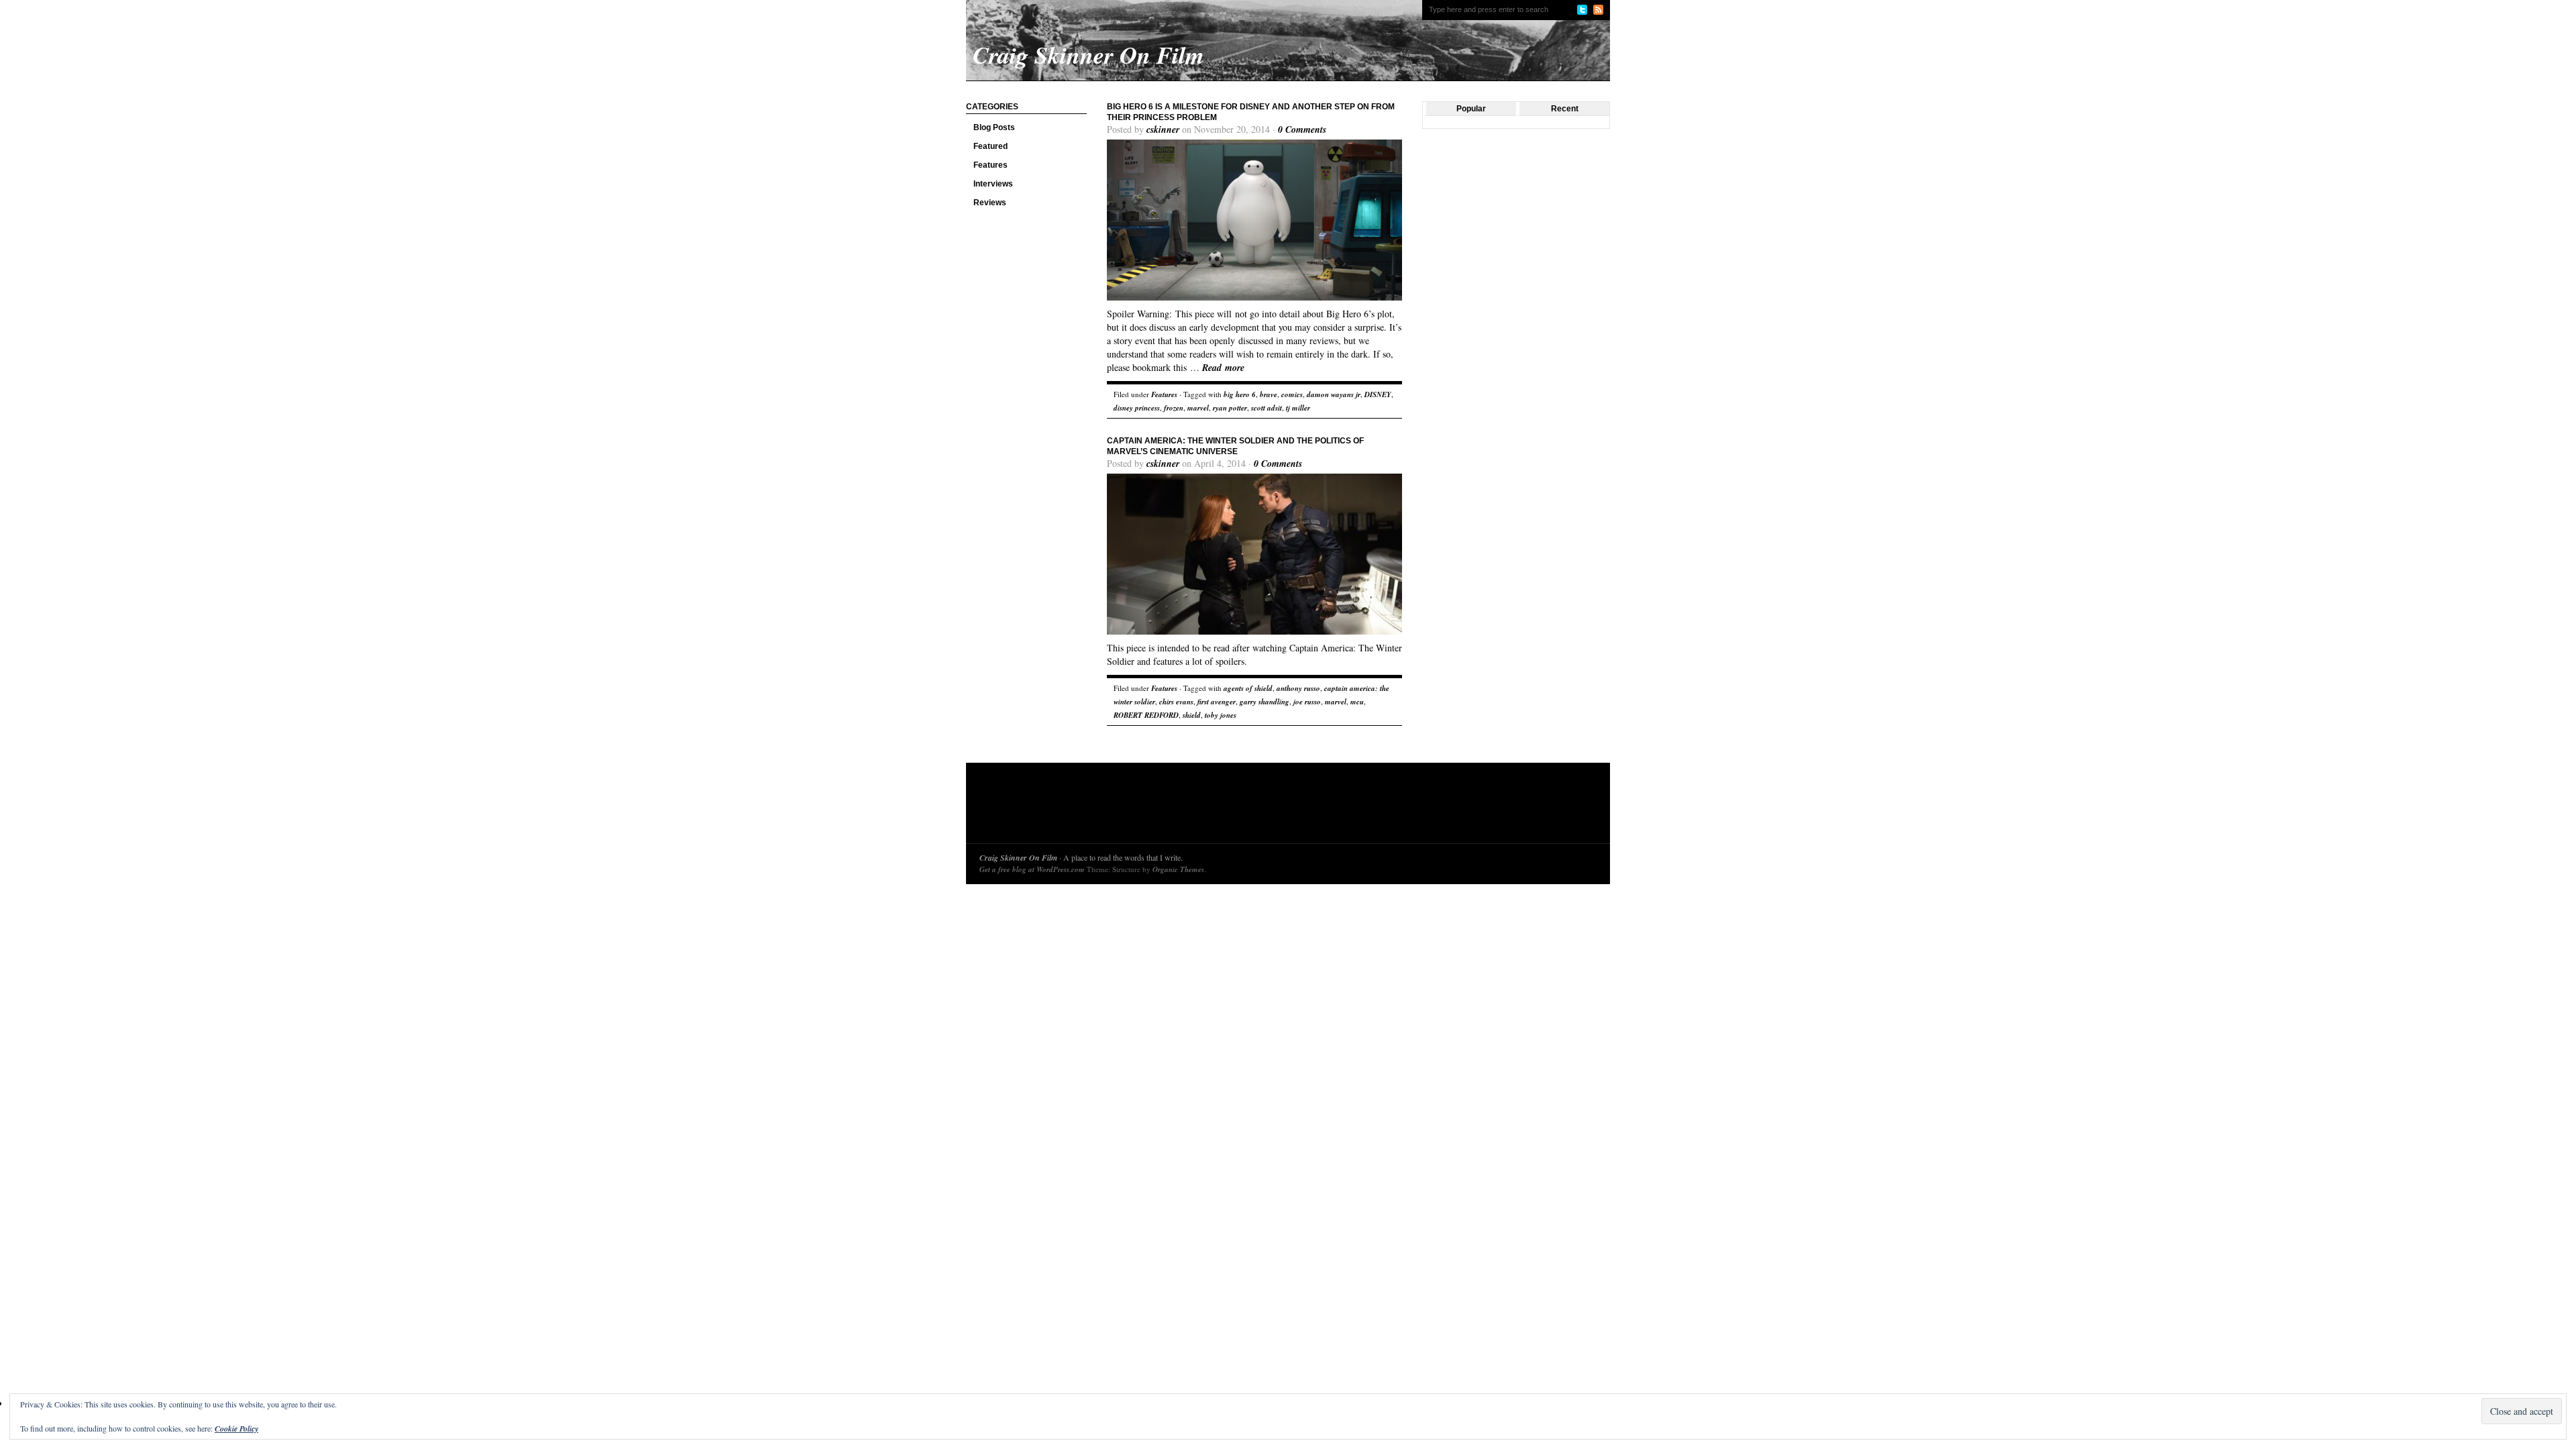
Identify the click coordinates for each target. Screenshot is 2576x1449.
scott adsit (1267, 408)
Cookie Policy (236, 1429)
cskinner (1163, 129)
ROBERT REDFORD (1146, 715)
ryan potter (1230, 408)
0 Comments (1302, 129)
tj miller (1298, 408)
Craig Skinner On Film (1018, 858)
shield (1192, 715)
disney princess (1137, 408)
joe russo (1307, 702)
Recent (1565, 109)
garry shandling (1265, 702)
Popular (1471, 109)
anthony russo (1298, 688)
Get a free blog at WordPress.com (1032, 869)
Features (990, 165)
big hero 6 (1240, 394)
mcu (1357, 702)
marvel (1198, 408)
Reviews (990, 203)
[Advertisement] (1224, 806)
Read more (1223, 368)
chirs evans (1176, 702)
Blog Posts (994, 127)
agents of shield (1248, 688)
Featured (990, 146)
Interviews (993, 184)
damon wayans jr (1334, 394)
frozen (1174, 408)
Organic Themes (1178, 869)
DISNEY (1378, 394)
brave (1269, 394)
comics (1292, 394)
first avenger (1217, 702)
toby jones (1221, 715)
